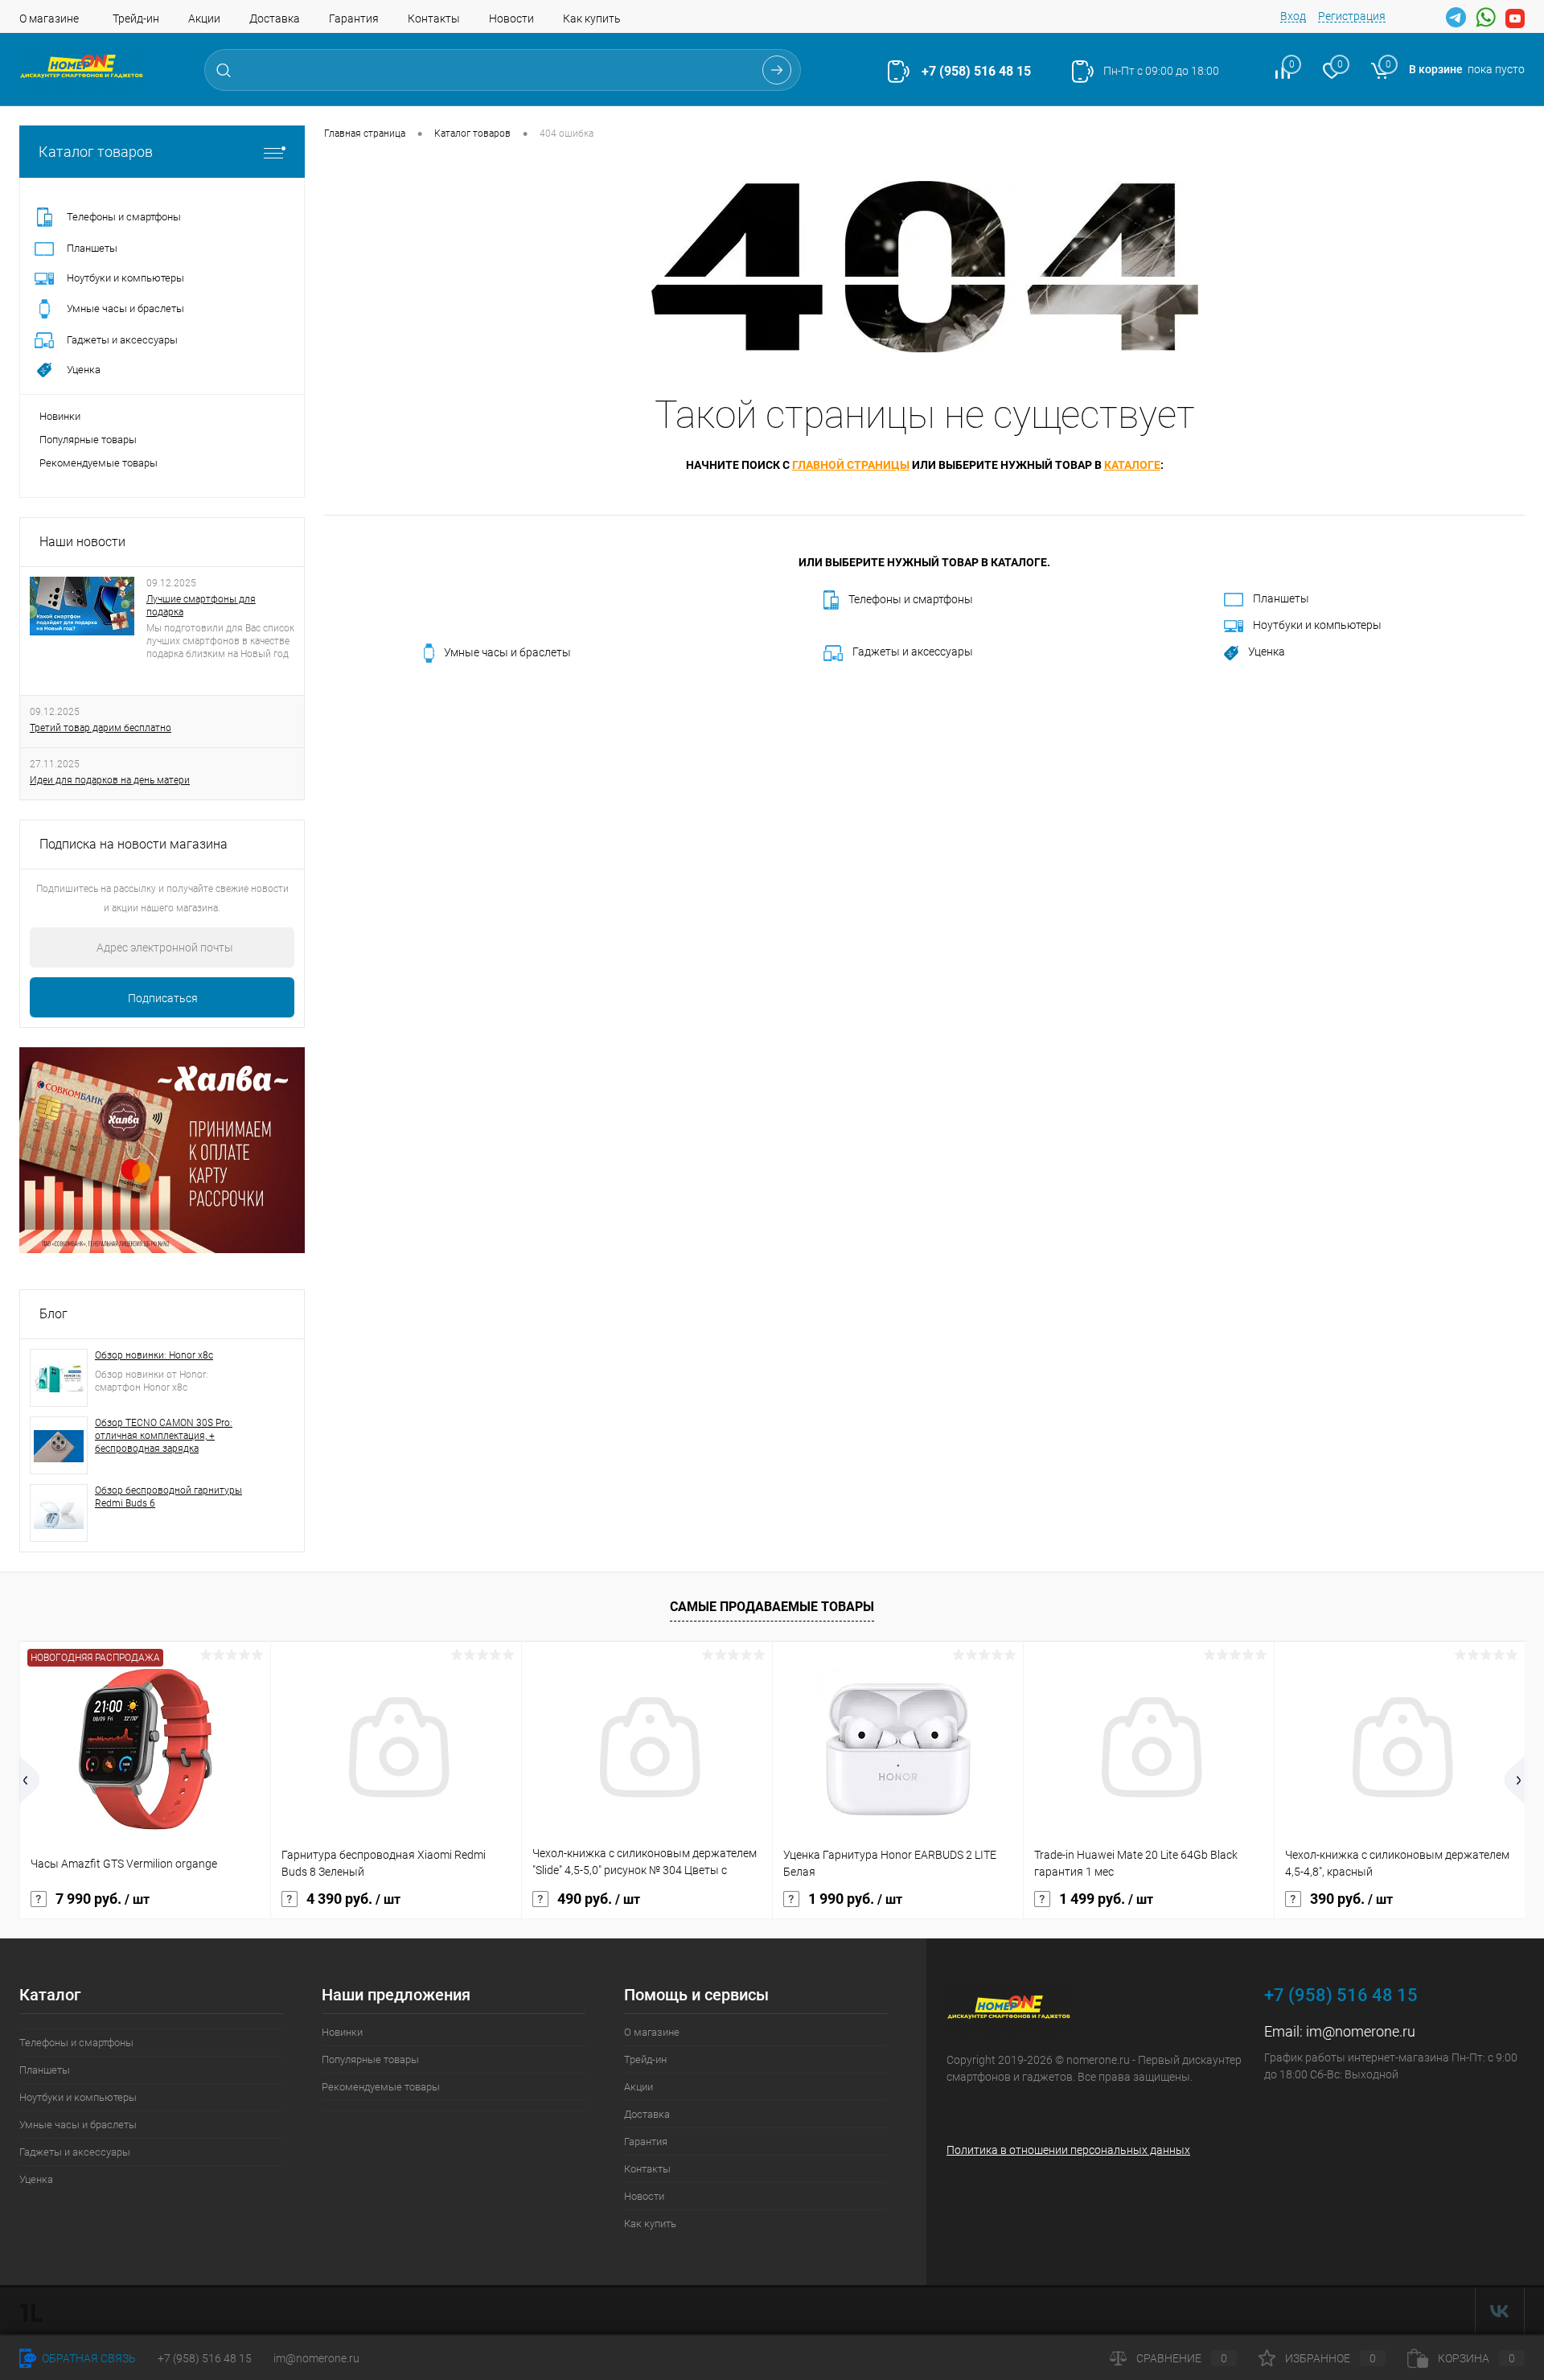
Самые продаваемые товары (772, 1607)
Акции (204, 18)
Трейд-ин (136, 18)
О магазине (49, 18)
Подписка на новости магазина (133, 844)
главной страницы (851, 465)
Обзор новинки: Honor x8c (154, 1355)
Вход (1293, 16)
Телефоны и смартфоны (911, 599)
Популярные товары (88, 440)
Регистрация (1352, 16)
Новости (511, 18)
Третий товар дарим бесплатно (101, 728)
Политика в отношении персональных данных (1068, 2150)
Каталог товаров (96, 152)
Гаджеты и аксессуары (913, 652)
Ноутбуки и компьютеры (1317, 625)
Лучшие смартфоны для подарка (201, 606)
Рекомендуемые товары (99, 463)
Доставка (275, 18)
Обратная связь (88, 2358)
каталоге (1132, 465)
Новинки (60, 416)
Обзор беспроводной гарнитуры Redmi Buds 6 (168, 1497)
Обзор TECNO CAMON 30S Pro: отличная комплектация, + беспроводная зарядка (164, 1436)
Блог (53, 1314)
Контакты (434, 18)
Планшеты (1281, 598)
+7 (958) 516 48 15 (976, 71)
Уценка (1267, 652)
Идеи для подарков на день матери (110, 780)
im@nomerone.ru (1361, 2031)
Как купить (592, 18)
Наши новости (82, 542)
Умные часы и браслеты (507, 652)
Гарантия (354, 18)
